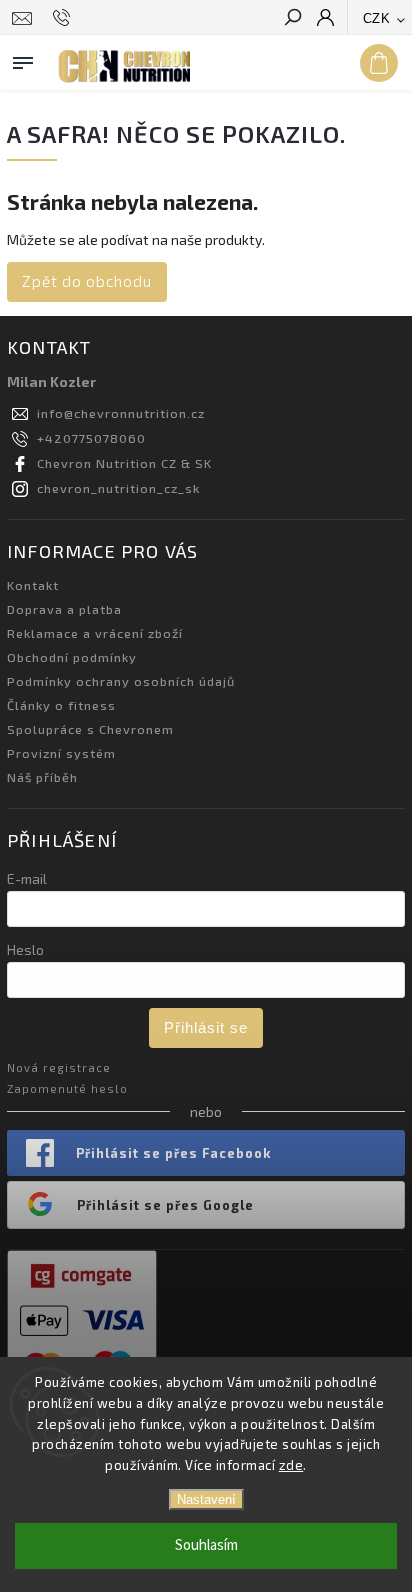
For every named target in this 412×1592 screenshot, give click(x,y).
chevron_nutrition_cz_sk (118, 488)
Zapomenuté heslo (67, 1088)
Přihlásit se (206, 1027)
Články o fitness (61, 705)
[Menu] (23, 59)
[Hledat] (292, 19)
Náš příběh (42, 777)
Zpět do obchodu (87, 281)
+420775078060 (91, 438)
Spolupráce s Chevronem (90, 729)
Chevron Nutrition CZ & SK (124, 463)
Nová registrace (59, 1067)
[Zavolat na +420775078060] (64, 18)
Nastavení (206, 1499)
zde (291, 1465)
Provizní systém (61, 753)
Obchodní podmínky (72, 657)
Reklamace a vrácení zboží (95, 633)
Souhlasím (206, 1545)
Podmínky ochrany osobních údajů (121, 681)
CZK (377, 18)
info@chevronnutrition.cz (121, 413)
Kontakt (33, 585)
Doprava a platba (64, 609)
